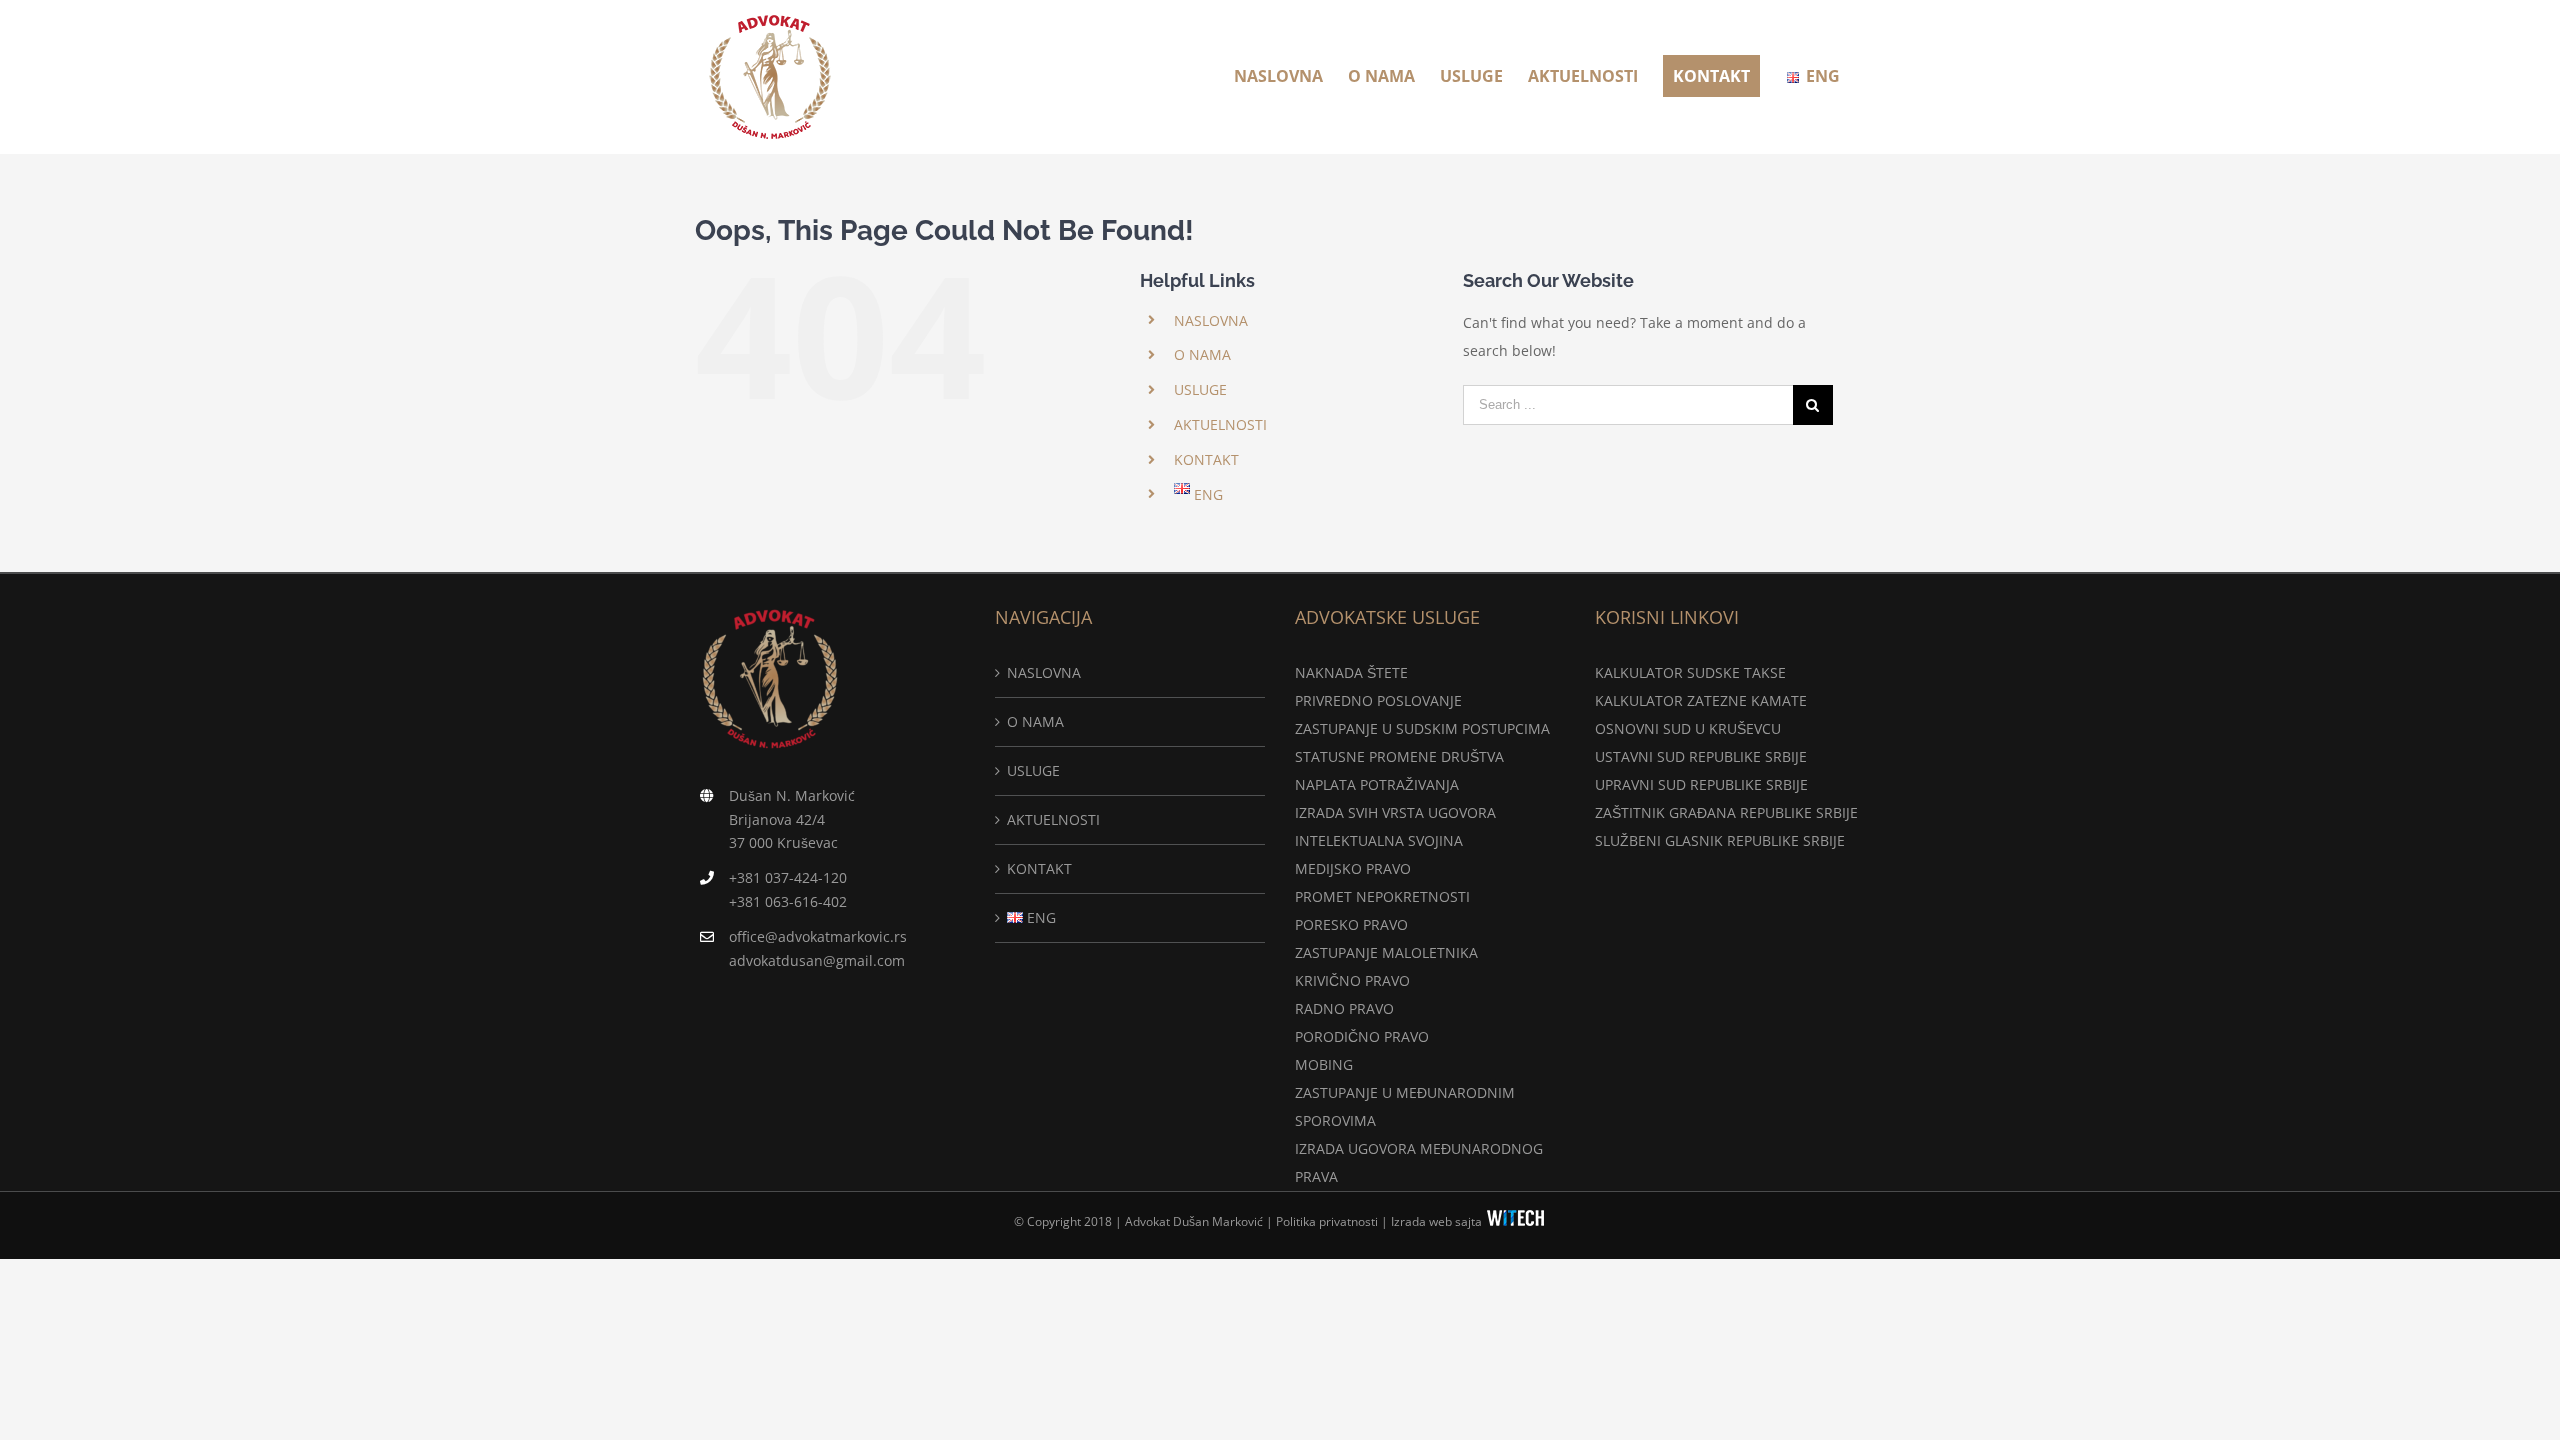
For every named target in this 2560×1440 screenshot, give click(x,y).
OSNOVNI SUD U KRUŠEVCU (1688, 728)
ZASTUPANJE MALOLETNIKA (1386, 952)
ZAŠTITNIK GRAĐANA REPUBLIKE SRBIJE (1726, 812)
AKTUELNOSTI (1220, 424)
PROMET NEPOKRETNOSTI (1382, 896)
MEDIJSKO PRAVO (1353, 868)
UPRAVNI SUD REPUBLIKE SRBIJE (1701, 784)
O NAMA (1202, 354)
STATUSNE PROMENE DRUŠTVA (1399, 756)
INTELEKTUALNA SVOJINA (1379, 840)
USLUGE (1200, 389)
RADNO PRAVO (1344, 1008)
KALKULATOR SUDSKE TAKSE (1690, 672)
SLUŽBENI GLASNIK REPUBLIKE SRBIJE (1720, 840)
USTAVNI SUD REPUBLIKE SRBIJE (1701, 756)
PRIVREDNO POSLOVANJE (1378, 700)
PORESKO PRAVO (1351, 924)
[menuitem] (1278, 76)
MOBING (1324, 1064)
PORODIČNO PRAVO (1362, 1036)
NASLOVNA (1211, 320)
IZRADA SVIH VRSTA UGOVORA (1395, 812)
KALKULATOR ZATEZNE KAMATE (1701, 700)
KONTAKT (1206, 459)
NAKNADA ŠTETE (1351, 672)
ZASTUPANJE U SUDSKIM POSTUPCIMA (1422, 728)
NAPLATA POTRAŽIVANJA (1377, 784)
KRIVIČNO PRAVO (1352, 980)
